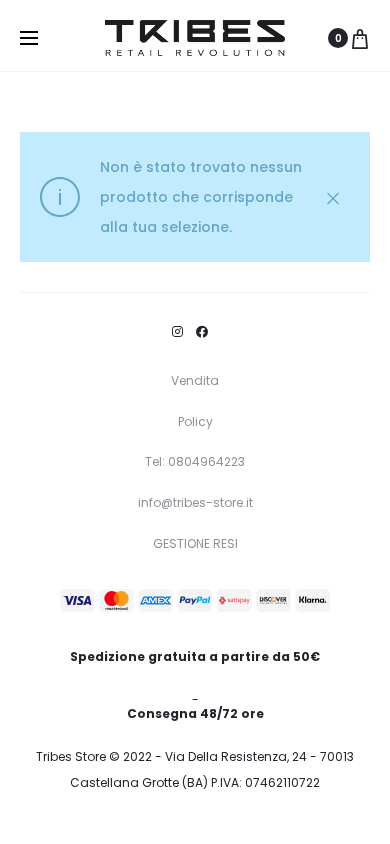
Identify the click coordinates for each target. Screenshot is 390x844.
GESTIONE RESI (195, 543)
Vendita (195, 380)
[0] (360, 38)
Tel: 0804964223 (195, 461)
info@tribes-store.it (195, 502)
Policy (195, 421)
